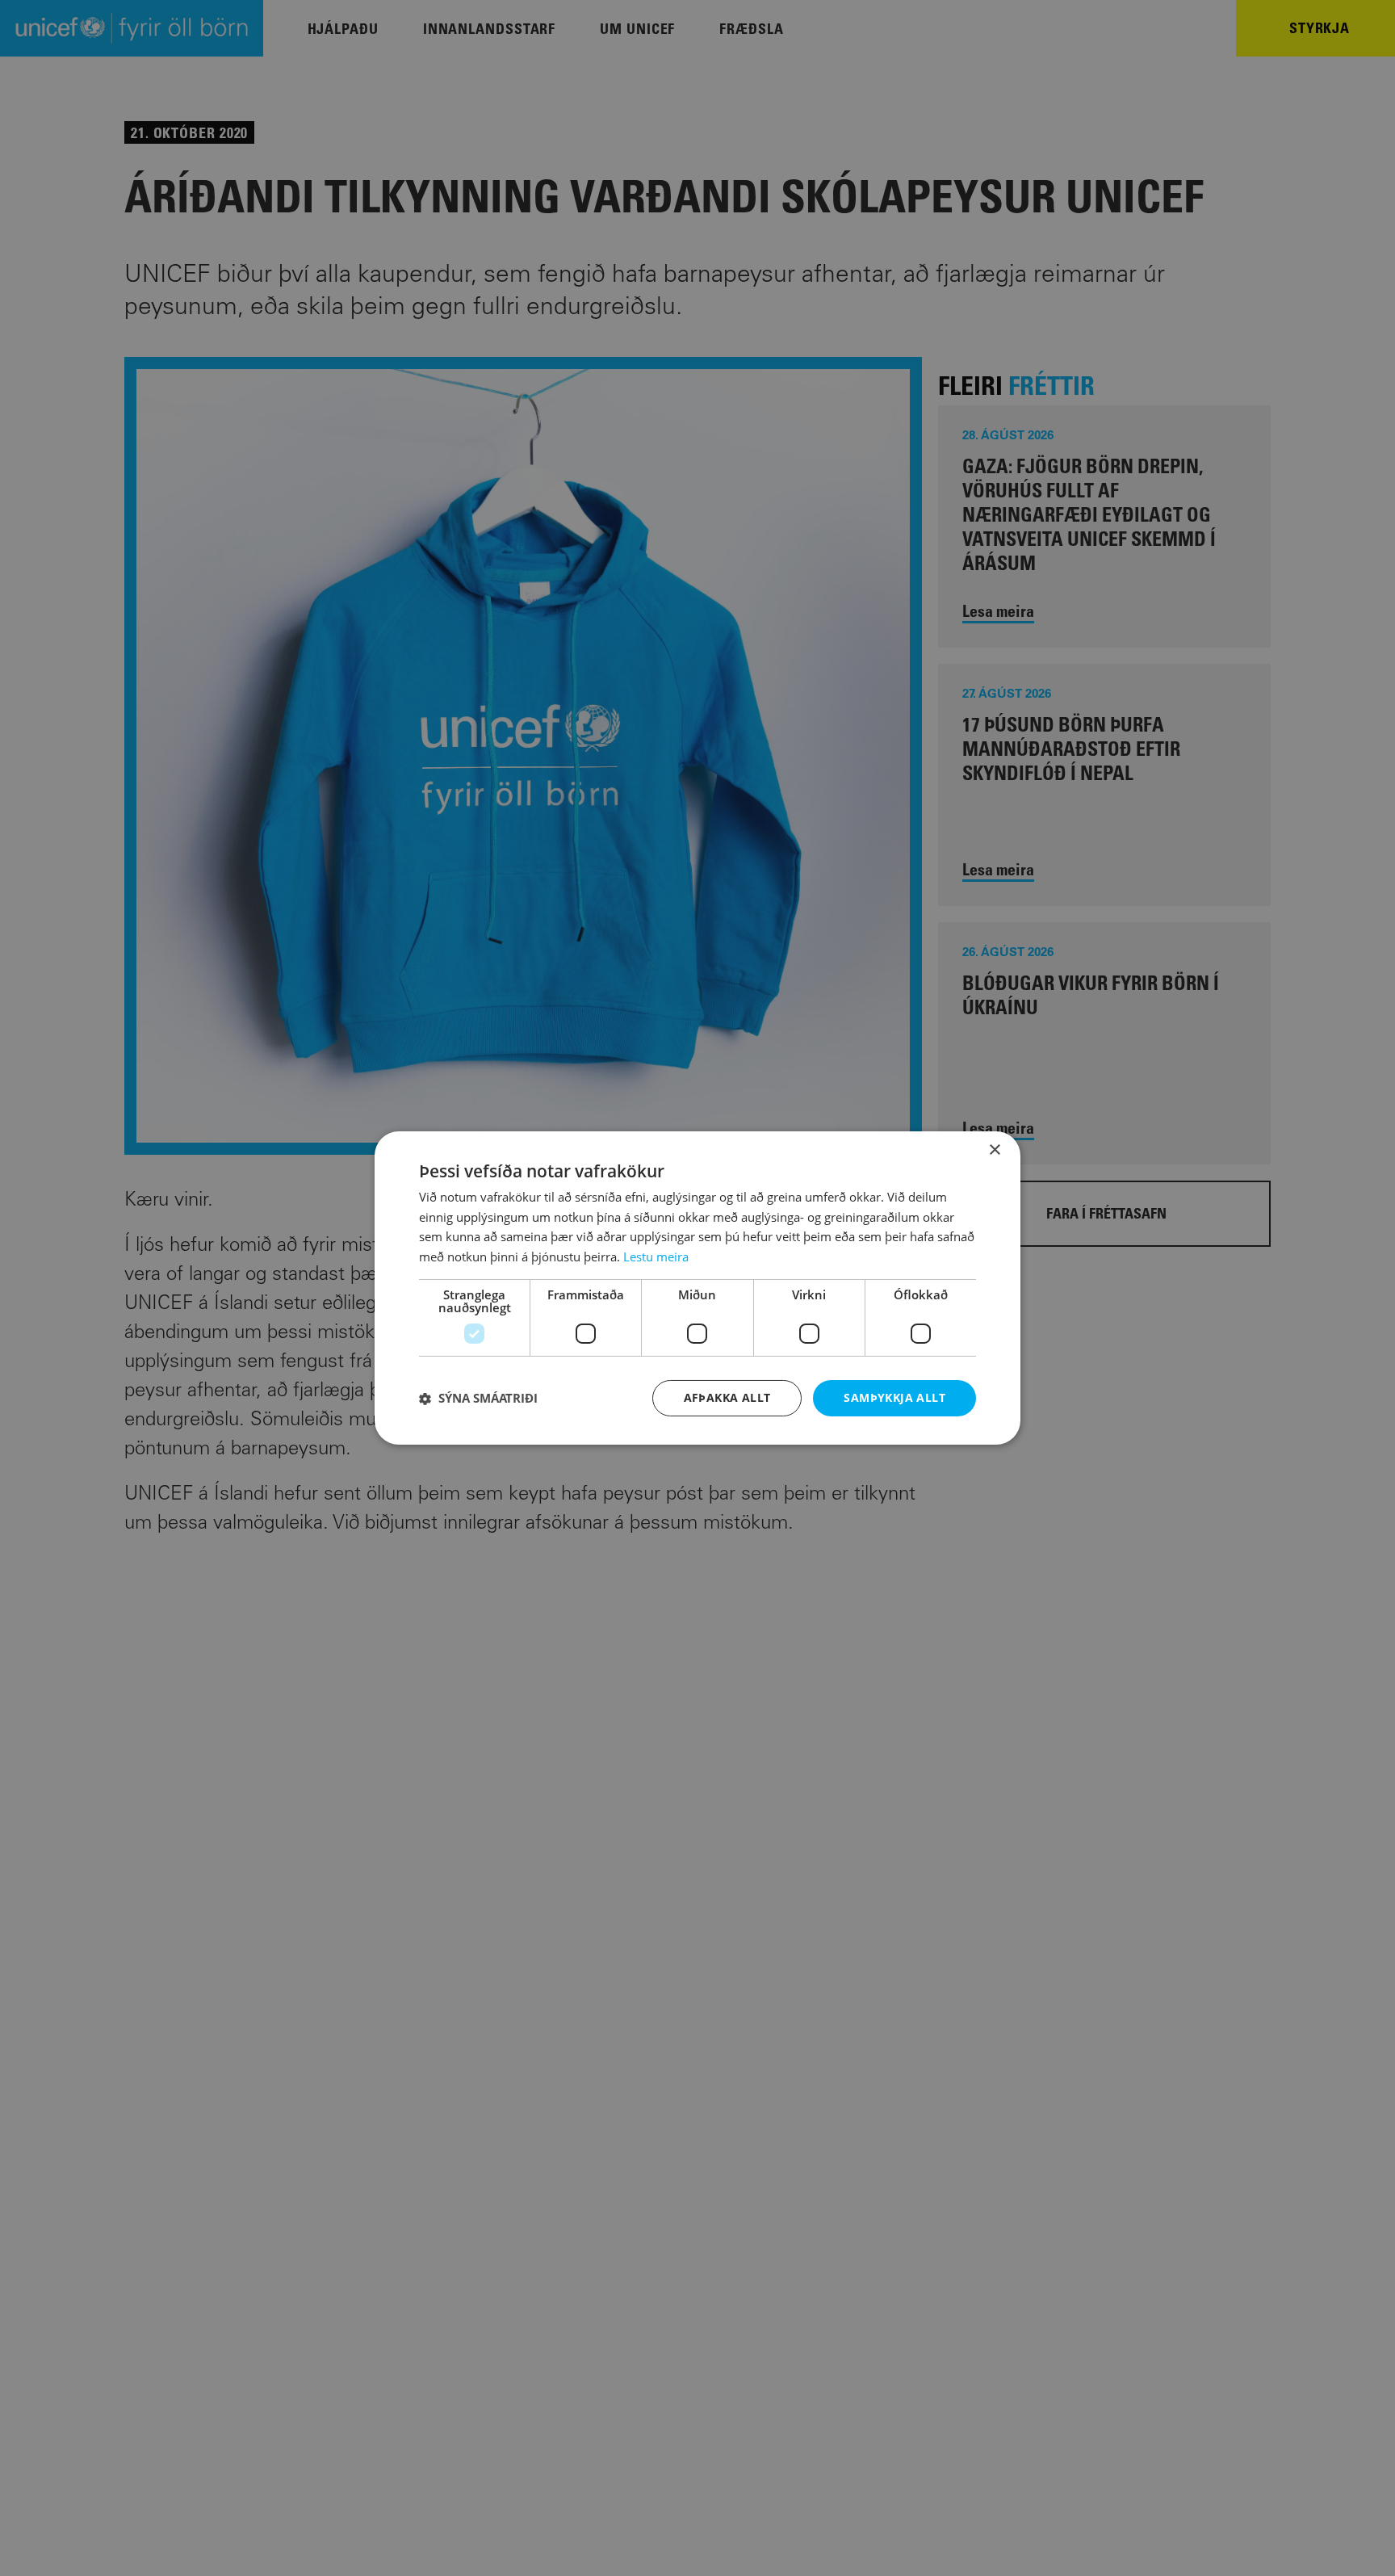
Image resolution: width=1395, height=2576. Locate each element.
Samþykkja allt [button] (894, 1397)
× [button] (994, 1150)
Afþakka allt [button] (727, 1397)
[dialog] (697, 1288)
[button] (478, 1399)
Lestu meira (656, 1257)
